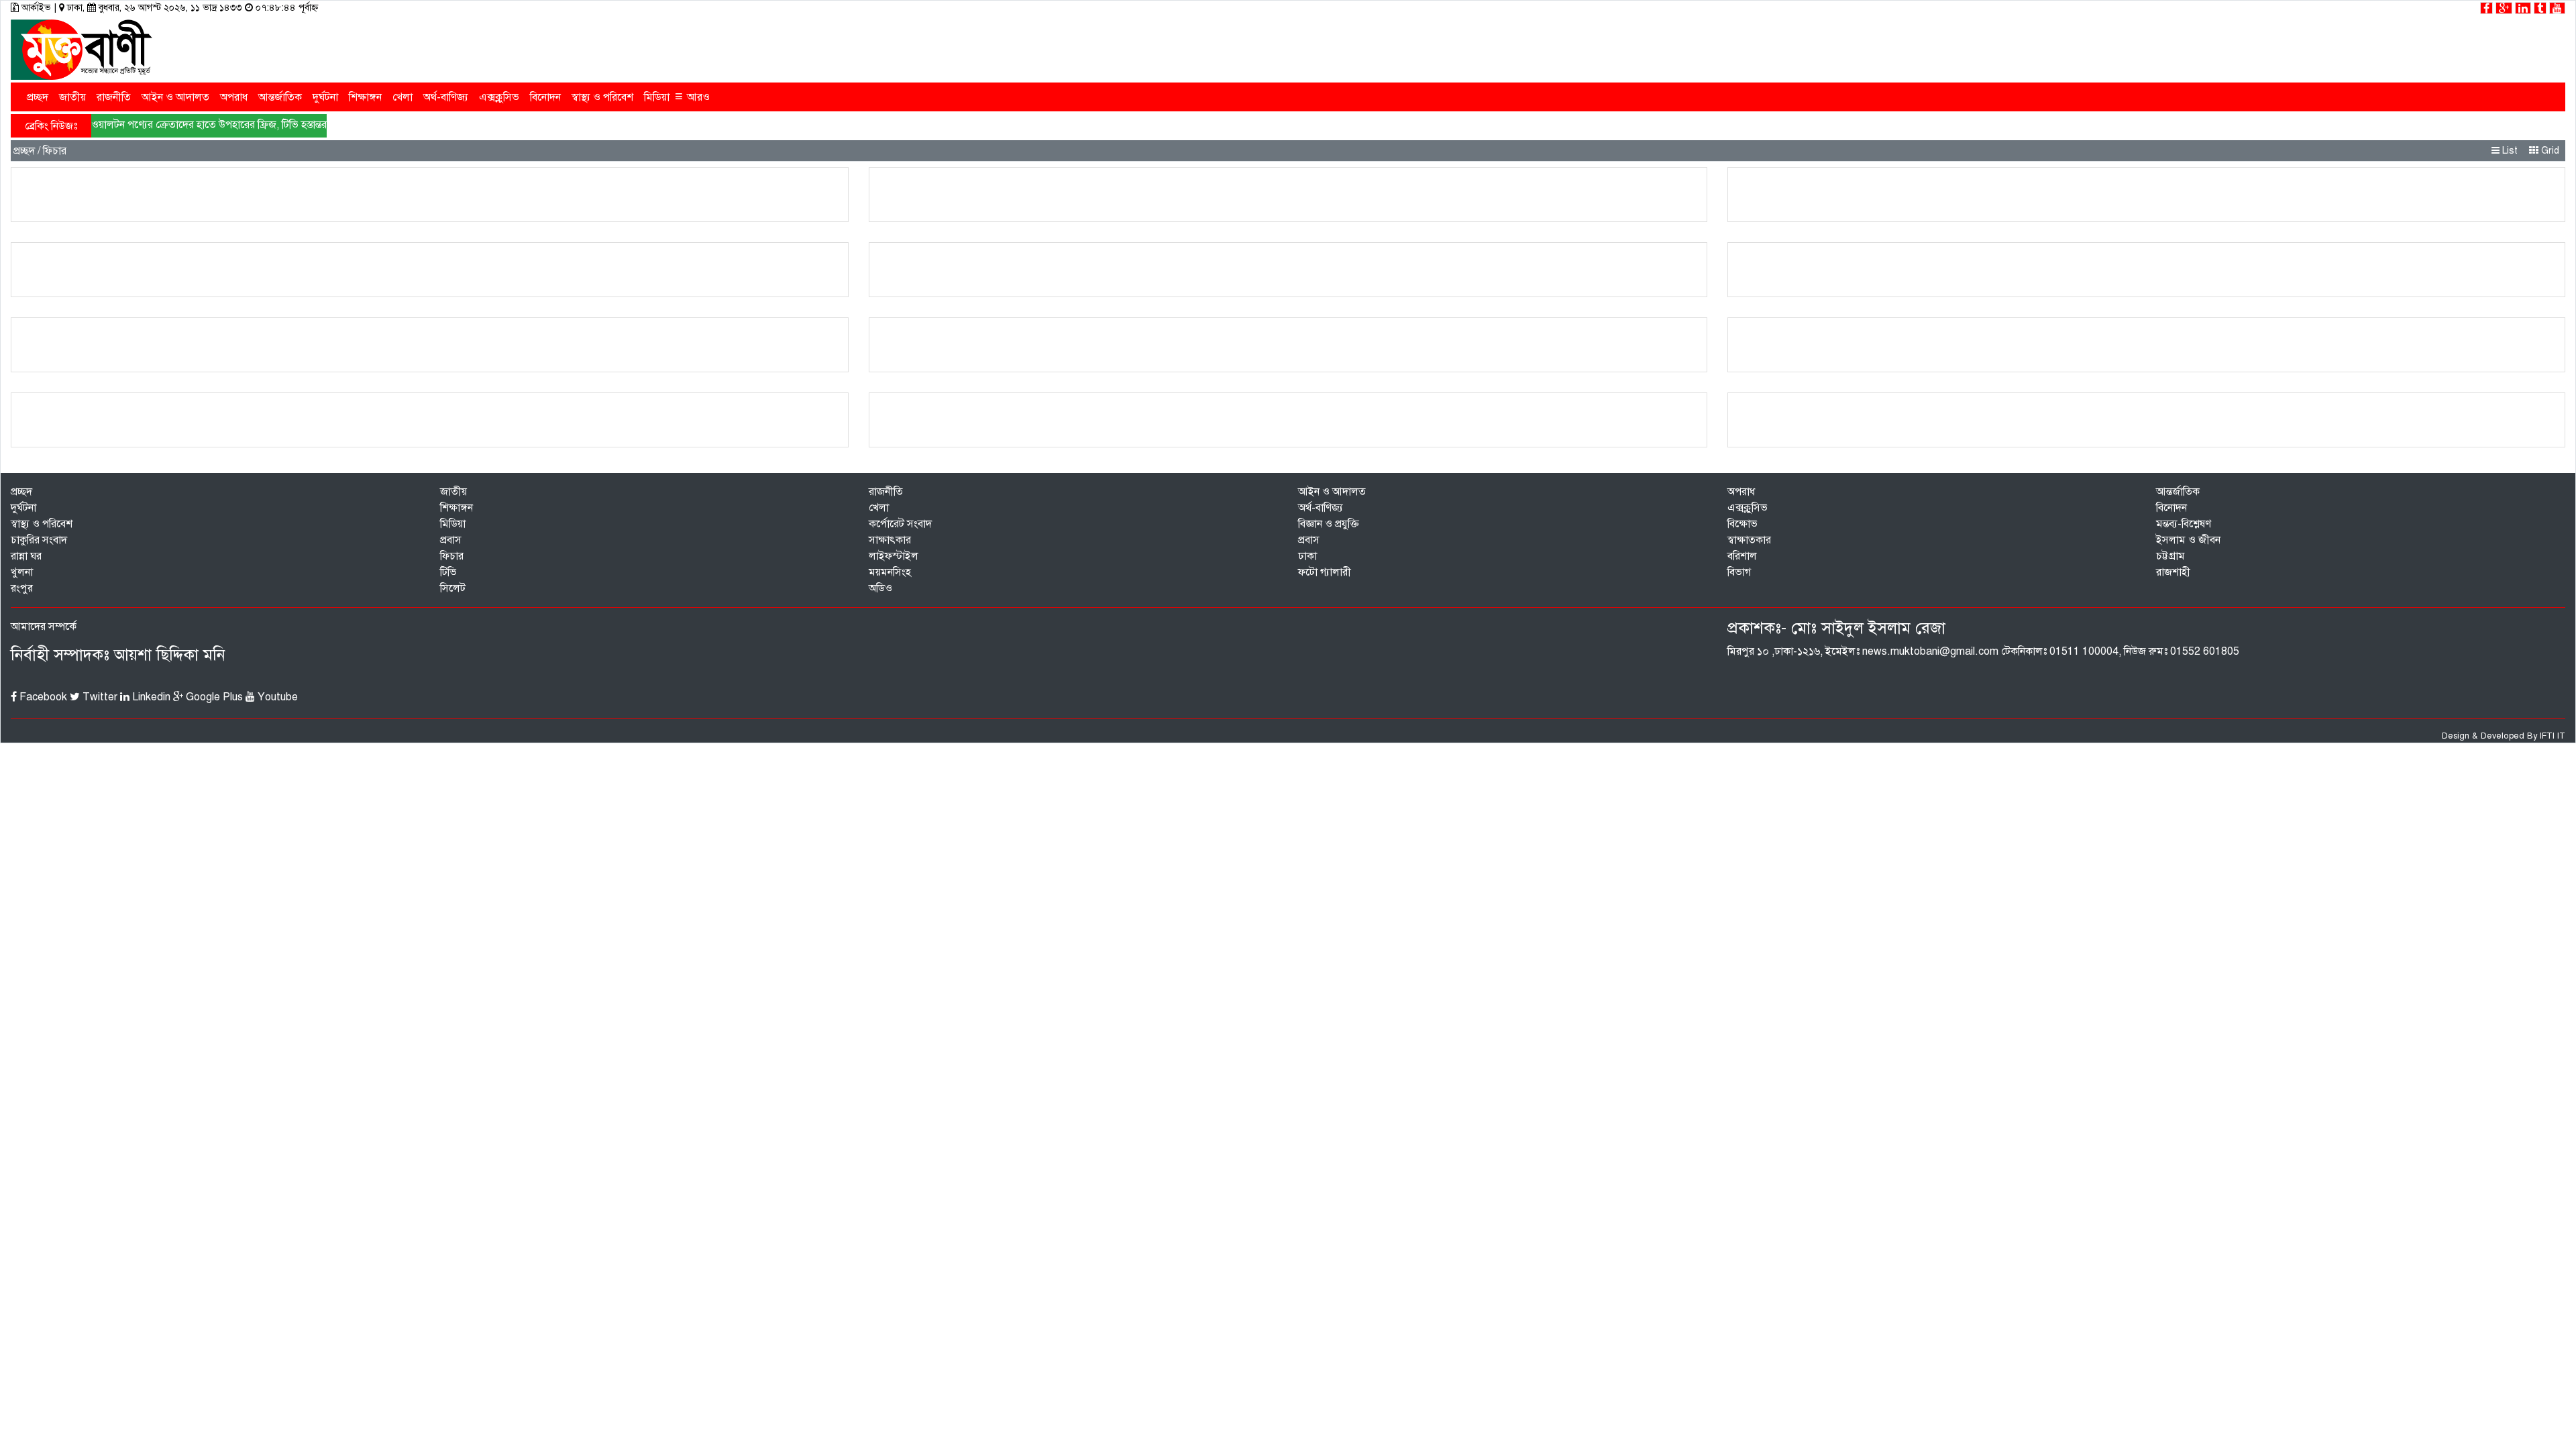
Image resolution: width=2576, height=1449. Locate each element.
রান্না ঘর (26, 556)
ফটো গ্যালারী (1325, 572)
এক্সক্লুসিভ (499, 97)
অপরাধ (234, 97)
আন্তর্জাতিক (280, 97)
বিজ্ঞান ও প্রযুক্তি (1329, 524)
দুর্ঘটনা (325, 97)
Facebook (42, 697)
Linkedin (150, 697)
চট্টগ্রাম (2170, 556)
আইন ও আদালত (175, 97)
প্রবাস (451, 540)
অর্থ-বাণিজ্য (446, 97)
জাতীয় (72, 97)
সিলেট (453, 588)
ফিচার (452, 556)
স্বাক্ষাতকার (1749, 540)
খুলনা (22, 572)
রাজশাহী (2173, 572)
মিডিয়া (657, 97)
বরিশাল (1742, 556)
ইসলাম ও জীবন (2188, 540)
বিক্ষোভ (1742, 524)
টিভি (448, 572)
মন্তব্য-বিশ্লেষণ (2184, 524)
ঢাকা (1307, 556)
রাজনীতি (114, 97)
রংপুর (22, 588)
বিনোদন (545, 97)
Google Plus (213, 697)
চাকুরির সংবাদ (39, 540)
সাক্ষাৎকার (890, 540)
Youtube (276, 697)
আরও (692, 96)
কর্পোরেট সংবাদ (900, 524)
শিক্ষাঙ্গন (365, 97)
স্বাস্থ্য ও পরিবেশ (602, 97)
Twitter (99, 697)
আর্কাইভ (36, 8)
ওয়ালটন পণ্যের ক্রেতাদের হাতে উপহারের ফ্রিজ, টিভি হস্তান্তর (209, 125)
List (2509, 151)
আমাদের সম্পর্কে (44, 627)
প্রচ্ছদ (38, 97)
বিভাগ (1739, 572)
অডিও (880, 588)
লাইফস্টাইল (894, 556)
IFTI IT (2553, 736)
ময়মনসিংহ (890, 572)
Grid (2549, 151)
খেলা (402, 97)
